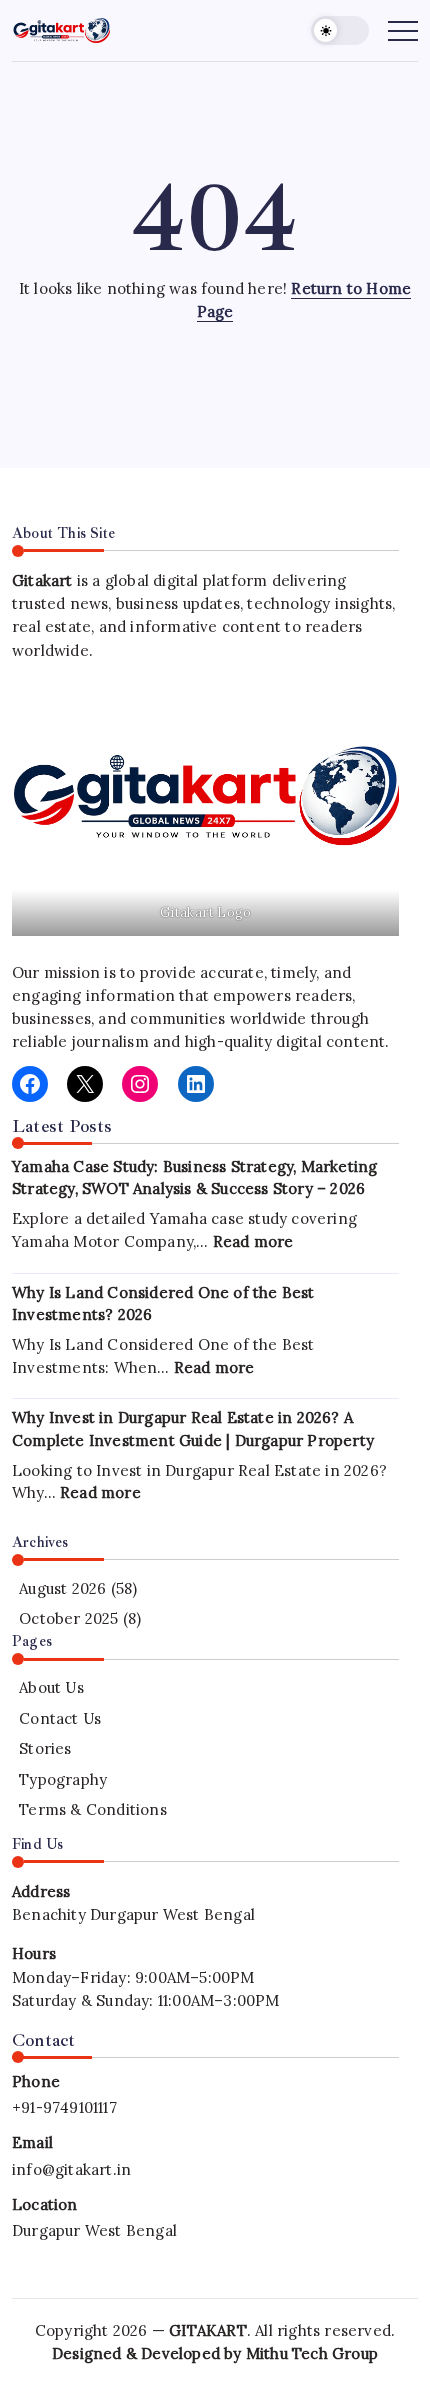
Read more (253, 1241)
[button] (340, 30)
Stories (45, 1748)
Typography (63, 1779)
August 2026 (62, 1588)
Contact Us (60, 1718)
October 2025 (68, 1618)
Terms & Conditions (93, 1809)
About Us (51, 1687)
